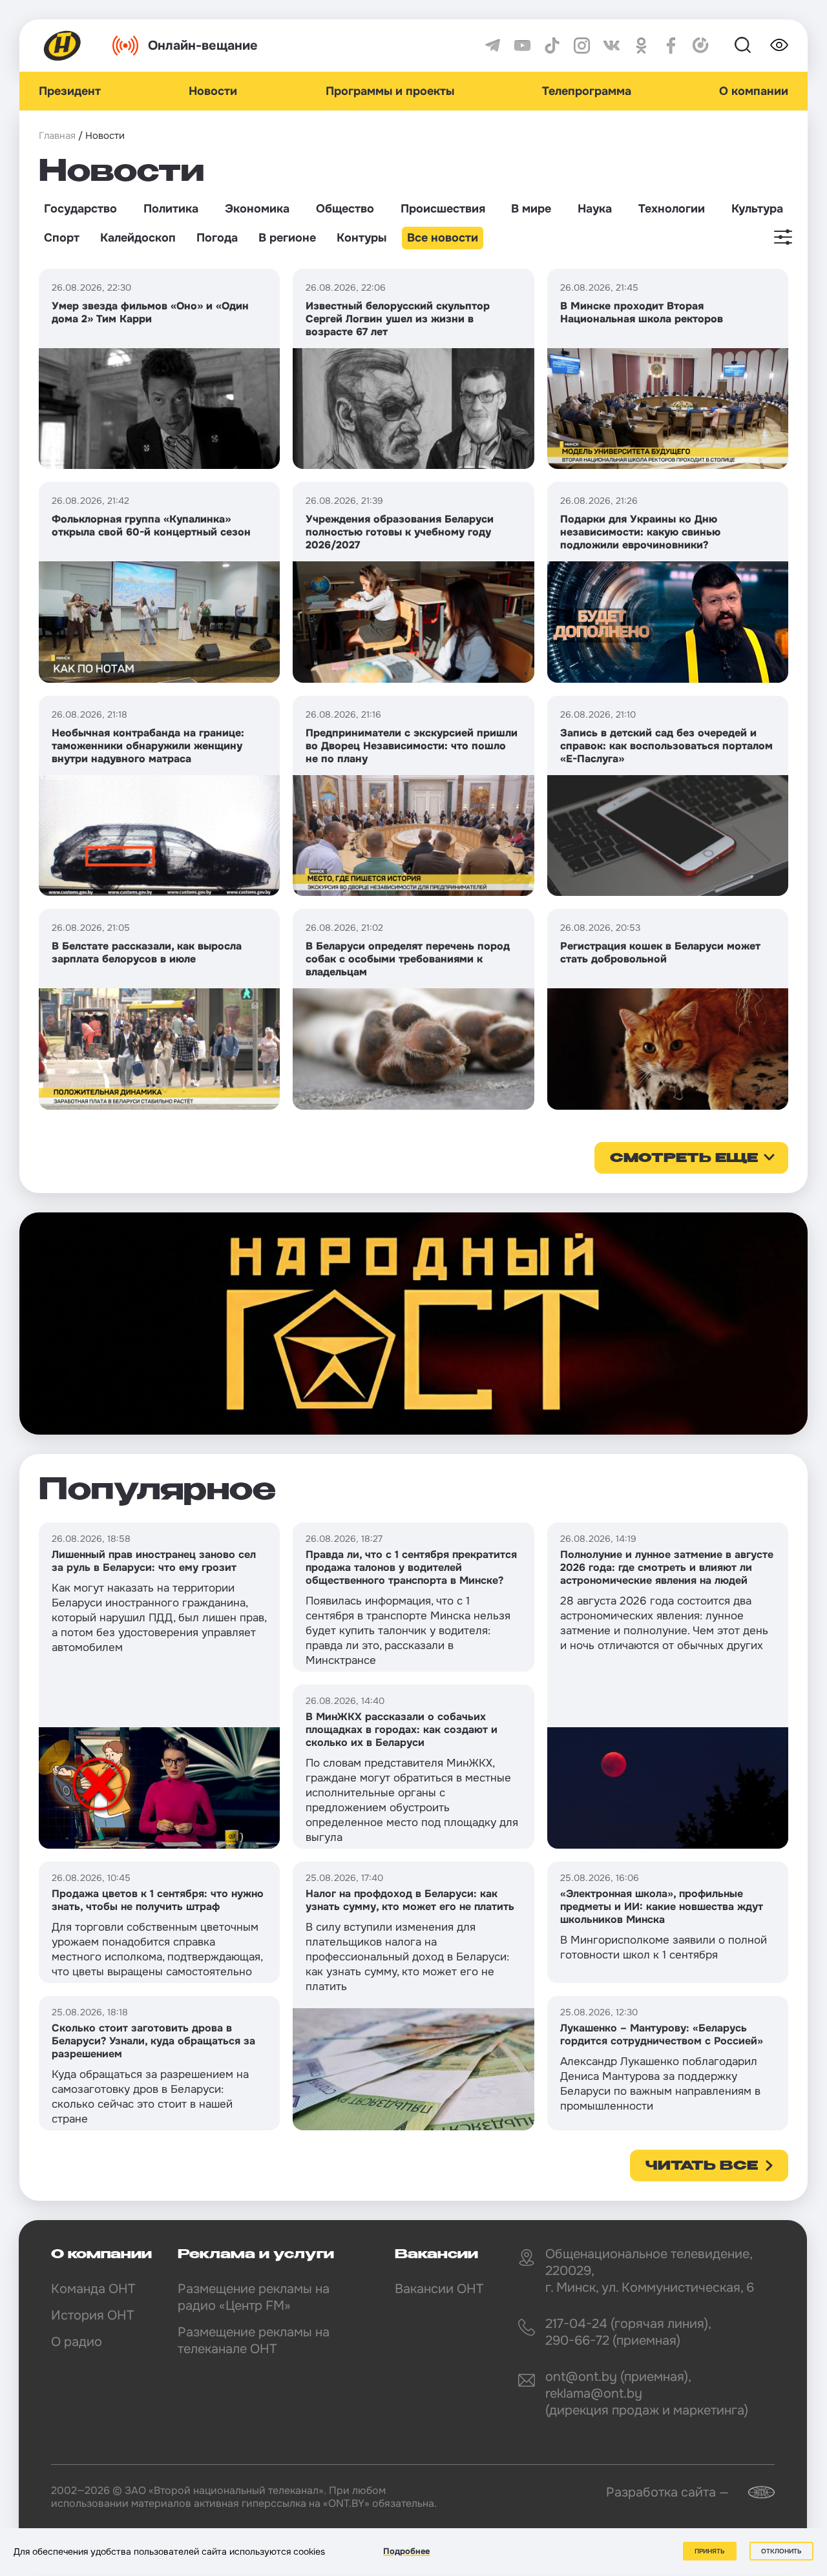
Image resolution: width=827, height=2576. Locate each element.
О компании (754, 91)
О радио (77, 2342)
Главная (57, 136)
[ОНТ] (63, 46)
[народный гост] (413, 1324)
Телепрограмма (587, 91)
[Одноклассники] (641, 46)
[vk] (612, 46)
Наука (595, 209)
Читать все (702, 2166)
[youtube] (522, 46)
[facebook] (671, 46)
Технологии (672, 209)
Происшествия (443, 209)
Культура (757, 209)
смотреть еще (684, 1159)
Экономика (257, 209)
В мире (531, 209)
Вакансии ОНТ (439, 2289)
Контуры (361, 238)
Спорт (62, 238)
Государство (80, 209)
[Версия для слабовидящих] (779, 45)
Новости (213, 91)
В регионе (287, 238)
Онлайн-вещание (203, 46)
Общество (345, 209)
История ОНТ (92, 2315)
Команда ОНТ (93, 2289)
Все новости (443, 238)
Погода (217, 238)
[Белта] (753, 2492)
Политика (171, 209)
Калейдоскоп (138, 238)
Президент (70, 91)
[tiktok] (552, 46)
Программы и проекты (390, 91)
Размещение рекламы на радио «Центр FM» (254, 2297)
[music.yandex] (701, 46)
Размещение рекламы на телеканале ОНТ (254, 2341)
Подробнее (406, 2551)
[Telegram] (493, 46)
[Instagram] (582, 46)
